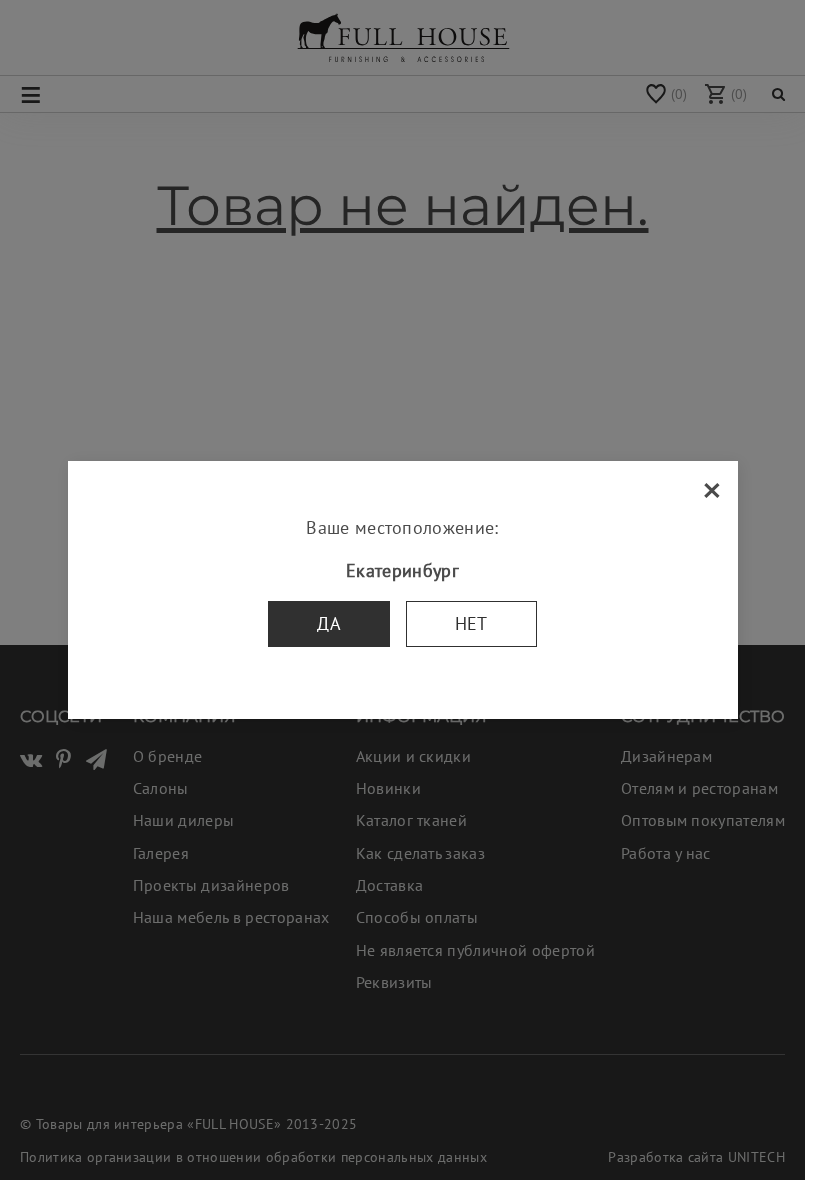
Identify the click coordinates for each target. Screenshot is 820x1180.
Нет (471, 623)
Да (329, 623)
